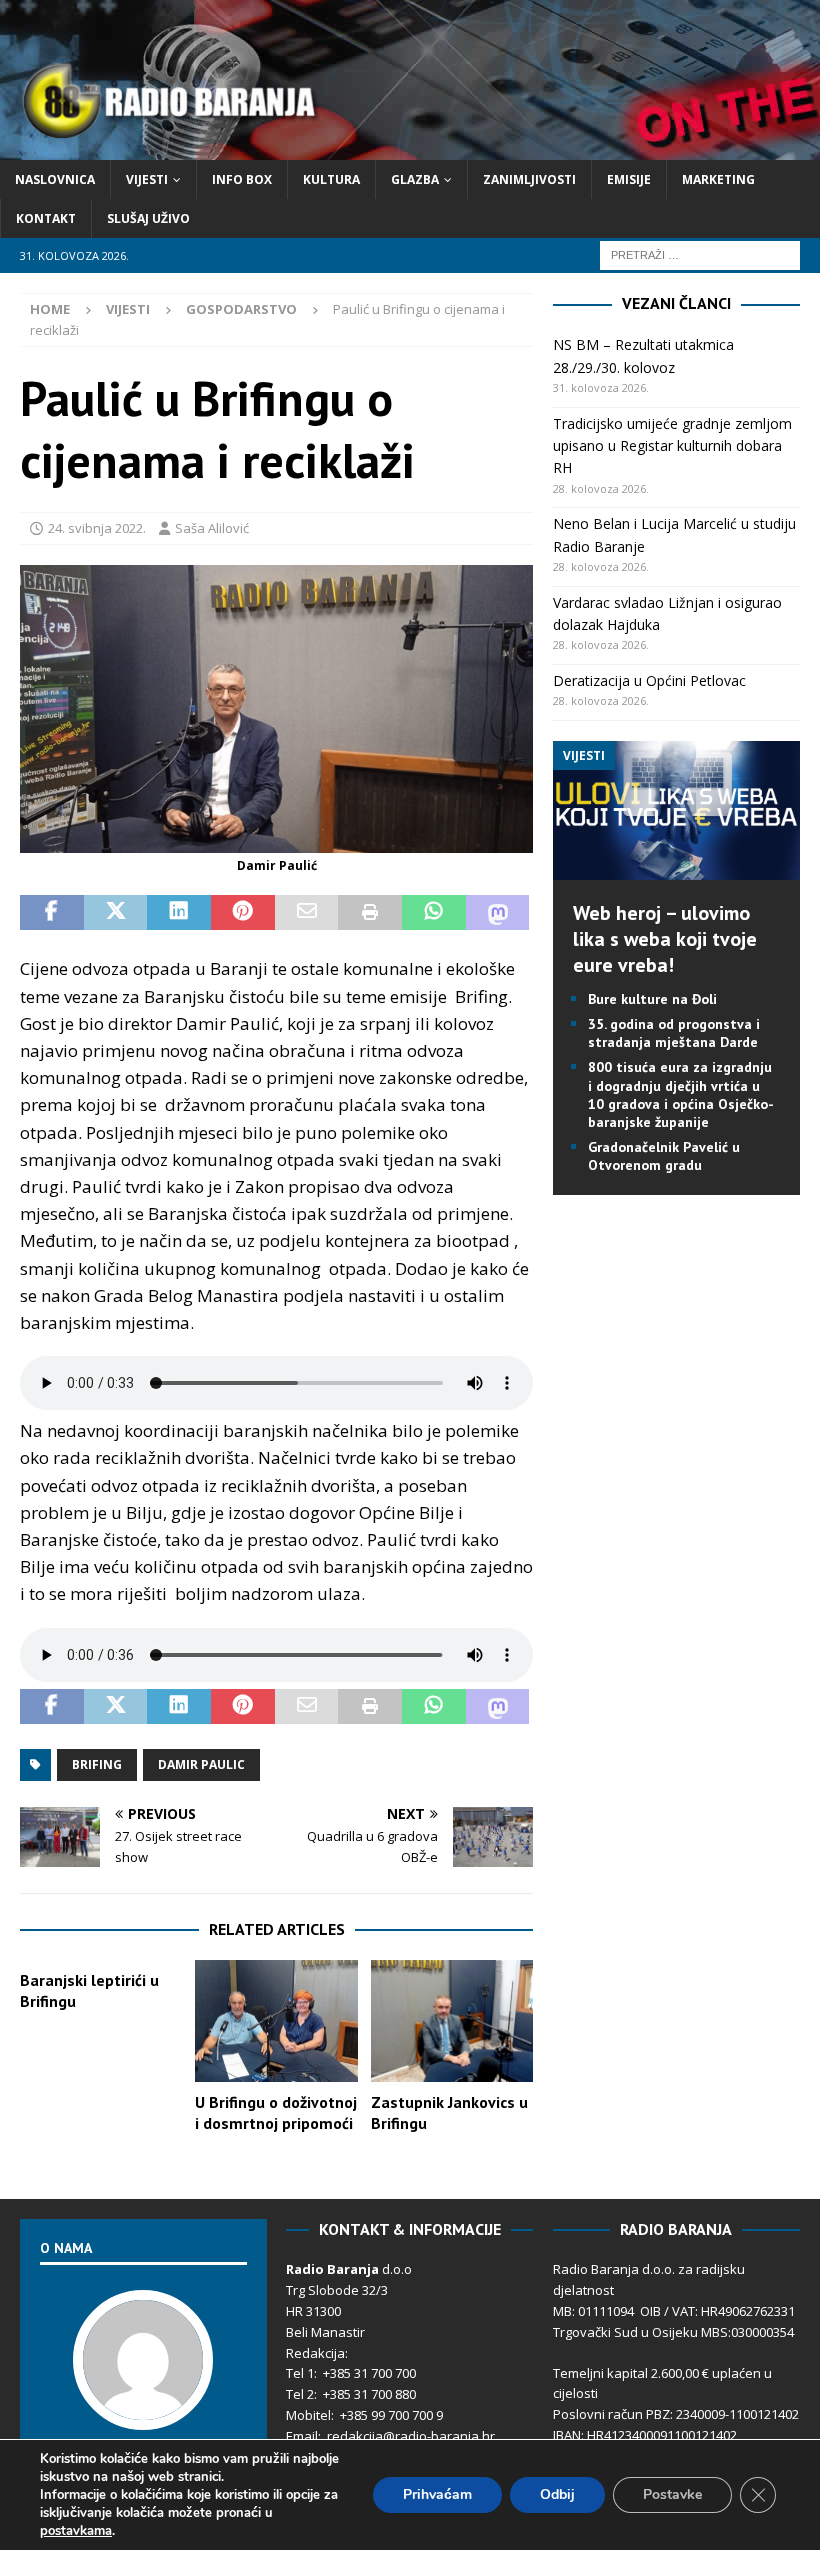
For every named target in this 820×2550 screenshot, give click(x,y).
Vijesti (147, 179)
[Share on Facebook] (52, 913)
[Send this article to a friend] (307, 913)
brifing (97, 1764)
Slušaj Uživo (148, 218)
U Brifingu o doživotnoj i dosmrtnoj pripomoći (276, 2112)
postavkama (76, 2531)
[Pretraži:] (700, 254)
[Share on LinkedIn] (179, 913)
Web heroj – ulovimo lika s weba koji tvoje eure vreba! (665, 939)
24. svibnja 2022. (97, 528)
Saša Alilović (212, 528)
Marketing (718, 179)
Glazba (415, 179)
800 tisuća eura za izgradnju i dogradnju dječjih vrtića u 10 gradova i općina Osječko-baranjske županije (681, 1094)
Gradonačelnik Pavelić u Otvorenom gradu (664, 1156)
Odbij (557, 2494)
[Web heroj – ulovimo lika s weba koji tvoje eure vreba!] (676, 867)
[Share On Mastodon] (498, 913)
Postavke (672, 2494)
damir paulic (201, 1764)
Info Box (242, 179)
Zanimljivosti (529, 179)
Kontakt (46, 218)
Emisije (629, 179)
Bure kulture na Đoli (652, 999)
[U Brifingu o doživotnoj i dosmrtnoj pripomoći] (276, 2021)
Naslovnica (55, 179)
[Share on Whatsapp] (434, 913)
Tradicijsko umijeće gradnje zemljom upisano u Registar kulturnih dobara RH (672, 446)
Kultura (331, 179)
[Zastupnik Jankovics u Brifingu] (452, 2021)
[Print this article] (370, 913)
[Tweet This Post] (116, 913)
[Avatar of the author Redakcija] (143, 2409)
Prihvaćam (437, 2494)
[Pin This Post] (243, 913)
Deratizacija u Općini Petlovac (649, 680)
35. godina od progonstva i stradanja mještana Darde (674, 1033)
